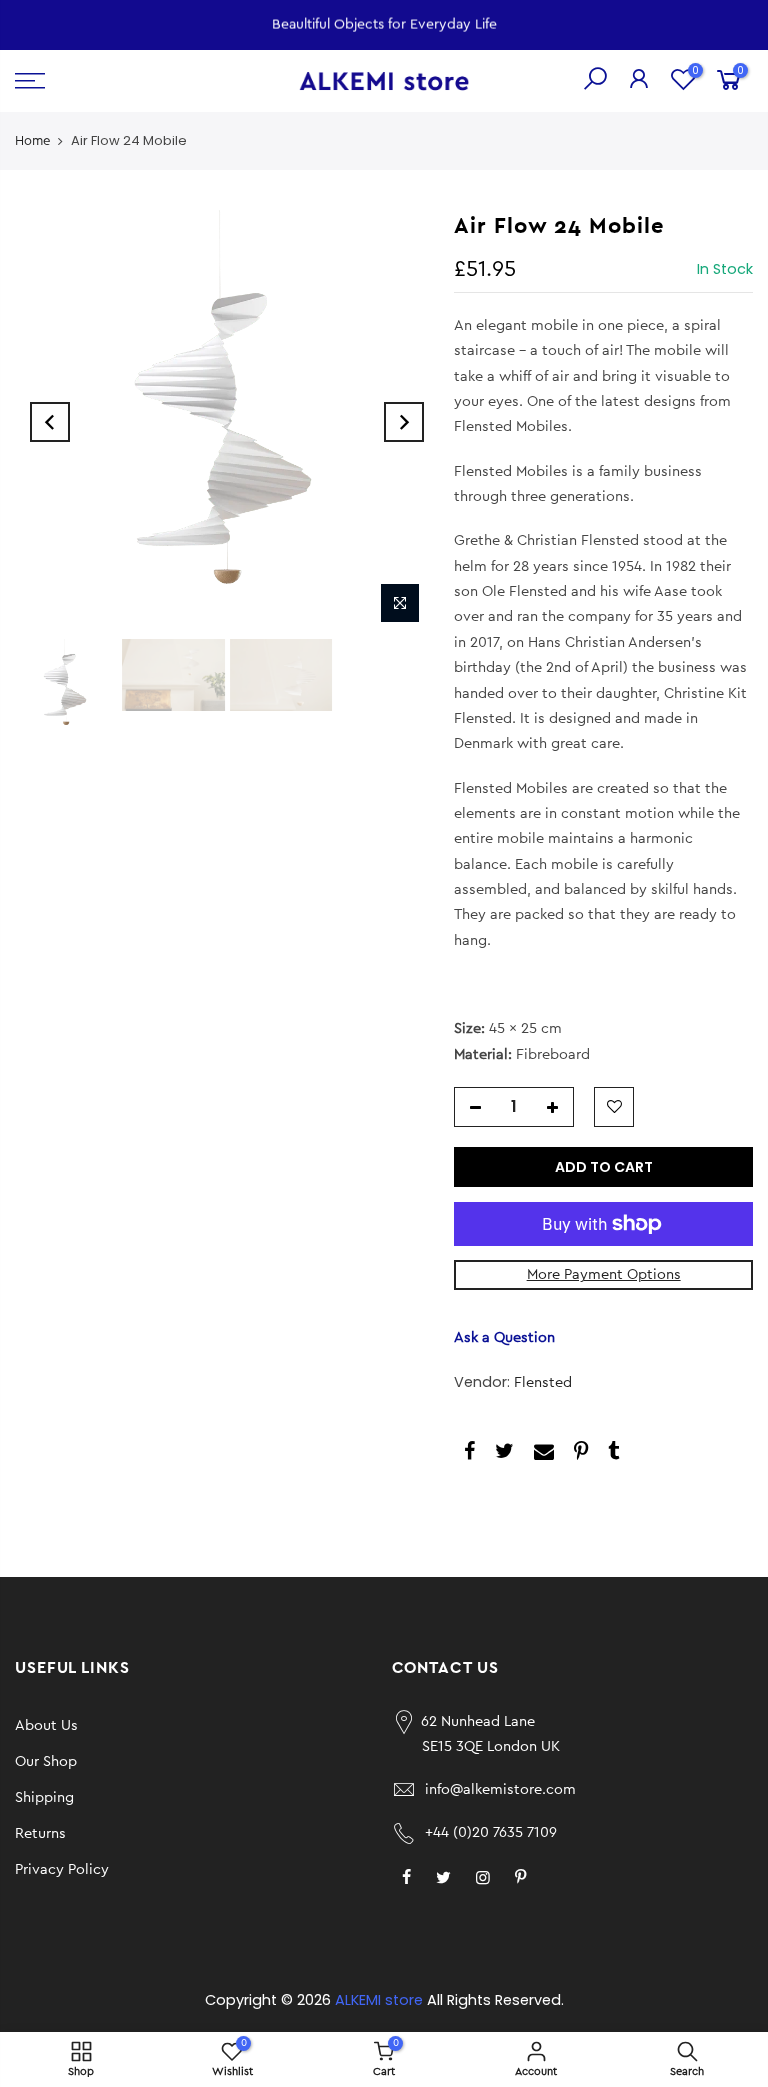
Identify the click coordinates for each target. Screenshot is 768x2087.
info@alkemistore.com (500, 1789)
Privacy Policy (62, 1869)
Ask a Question (504, 1337)
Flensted (543, 1382)
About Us (46, 1725)
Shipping (44, 1797)
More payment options (604, 1274)
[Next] (404, 422)
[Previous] (50, 422)
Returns (40, 1833)
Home (32, 140)
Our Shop (46, 1761)
